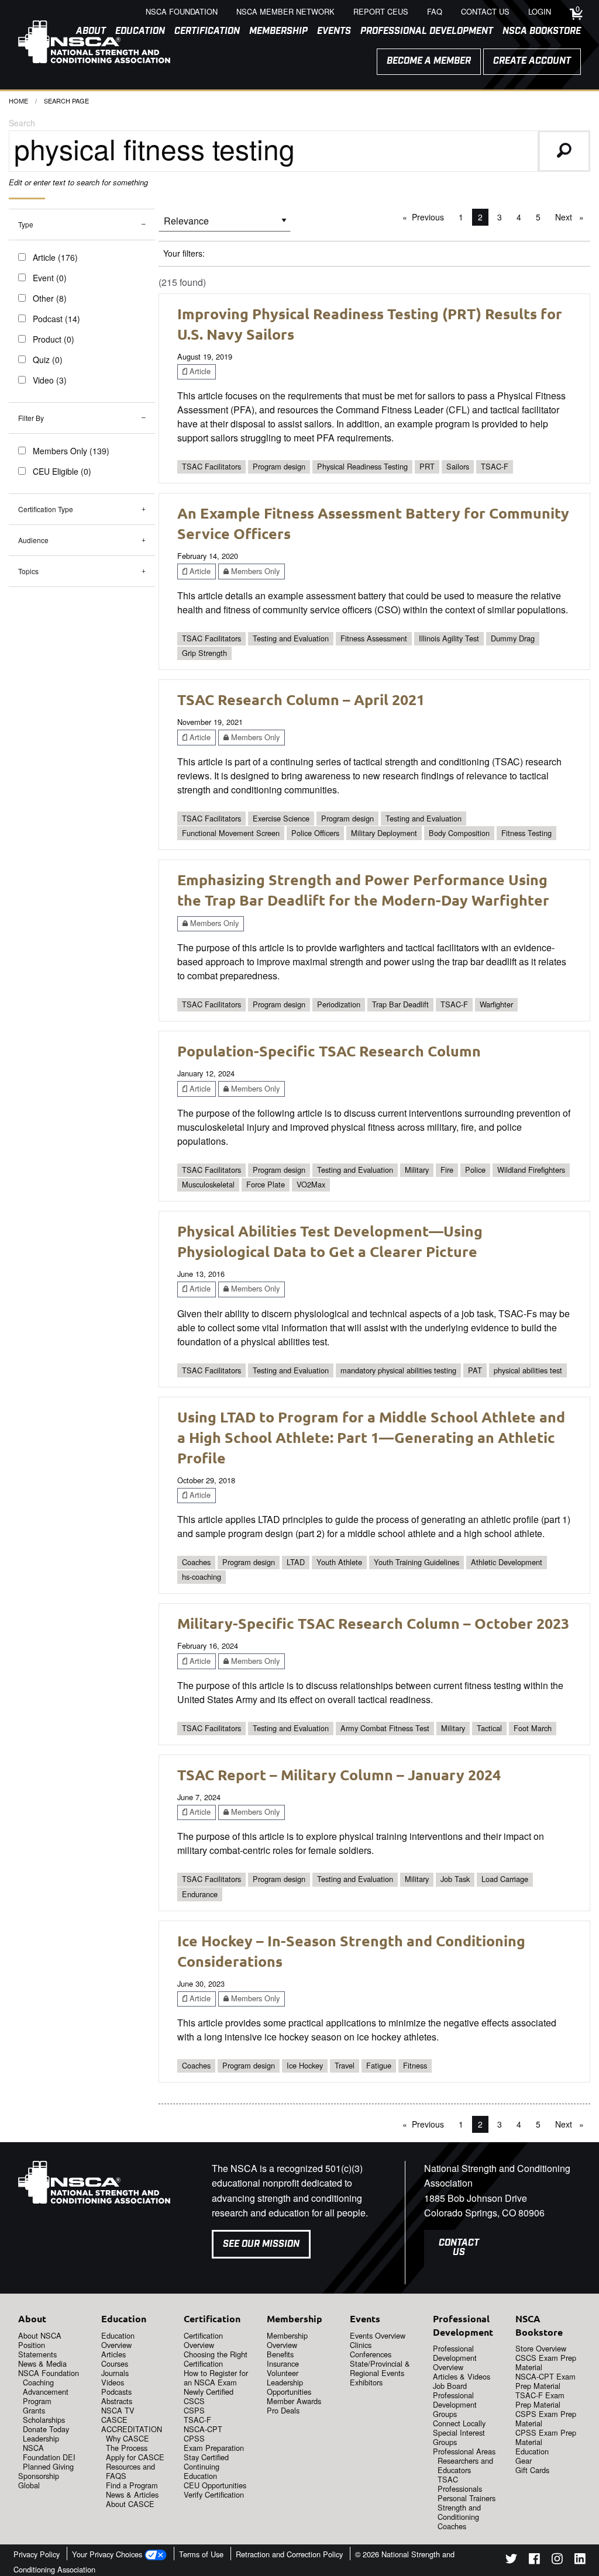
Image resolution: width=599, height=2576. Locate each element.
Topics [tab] (28, 571)
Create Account (532, 61)
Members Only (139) (71, 451)
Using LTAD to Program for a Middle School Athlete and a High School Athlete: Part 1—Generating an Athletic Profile (371, 1437)
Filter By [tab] (31, 418)
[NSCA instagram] (557, 2561)
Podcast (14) (56, 319)
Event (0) (50, 278)
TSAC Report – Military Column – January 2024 (339, 1774)
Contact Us (459, 2248)
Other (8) (50, 298)
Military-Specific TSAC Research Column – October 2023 (373, 1623)
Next (572, 217)
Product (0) (54, 339)
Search (22, 123)
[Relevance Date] (225, 225)
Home (18, 101)
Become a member (429, 61)
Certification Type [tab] (46, 509)
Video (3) (50, 380)
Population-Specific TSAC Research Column (329, 1051)
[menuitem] (202, 32)
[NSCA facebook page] (534, 2561)
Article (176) (55, 257)
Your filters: (184, 253)
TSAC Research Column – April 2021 (301, 699)
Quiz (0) (48, 360)
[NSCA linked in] (580, 2561)
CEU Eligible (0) (62, 471)
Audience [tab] (33, 540)
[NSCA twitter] (511, 2561)
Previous (431, 217)
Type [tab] (26, 224)
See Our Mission (261, 2244)
